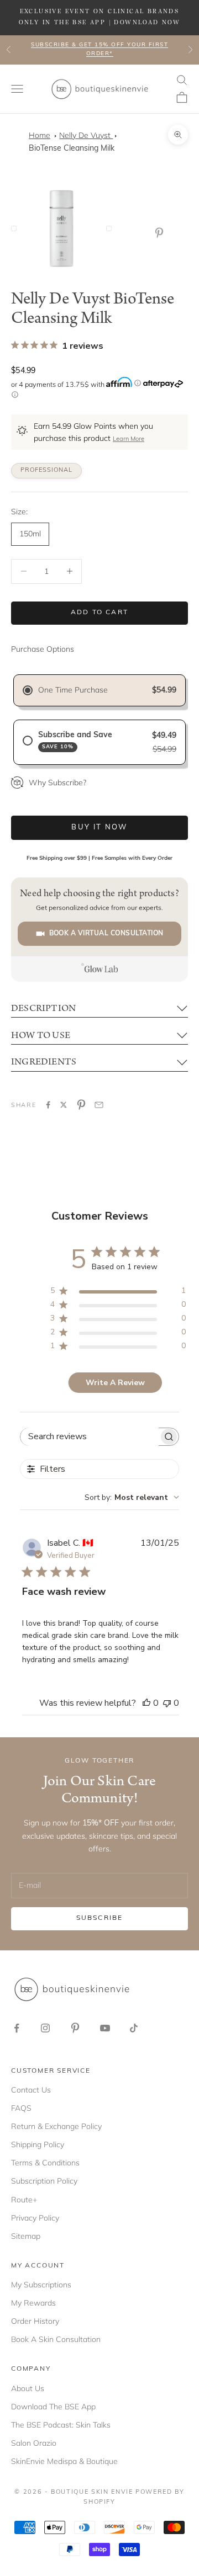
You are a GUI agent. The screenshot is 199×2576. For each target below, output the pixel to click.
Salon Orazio (34, 2443)
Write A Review (115, 1383)
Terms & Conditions (45, 2163)
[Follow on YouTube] (105, 2028)
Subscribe (99, 1918)
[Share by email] (99, 1105)
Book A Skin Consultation (56, 2339)
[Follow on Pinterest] (75, 2028)
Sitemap (26, 2236)
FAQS (21, 2108)
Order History (35, 2321)
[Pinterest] (161, 233)
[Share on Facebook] (48, 1105)
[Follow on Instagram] (45, 2028)
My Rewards (33, 2303)
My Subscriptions (41, 2285)
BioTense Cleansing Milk (72, 149)
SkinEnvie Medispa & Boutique (64, 2461)
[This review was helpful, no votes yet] (146, 1703)
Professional (46, 470)
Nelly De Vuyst (86, 135)
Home (40, 135)
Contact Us (31, 2090)
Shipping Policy (38, 2144)
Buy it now (99, 827)
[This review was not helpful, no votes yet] (167, 1703)
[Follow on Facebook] (17, 2028)
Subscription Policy (44, 2181)
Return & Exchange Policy (56, 2126)
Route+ (24, 2200)
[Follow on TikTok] (134, 2028)
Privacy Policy (35, 2218)
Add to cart (99, 613)
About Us (28, 2388)
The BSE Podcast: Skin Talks (61, 2425)
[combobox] (132, 1497)
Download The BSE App (53, 2407)
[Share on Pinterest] (81, 1105)
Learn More (129, 440)
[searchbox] (90, 1437)
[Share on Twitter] (64, 1105)
